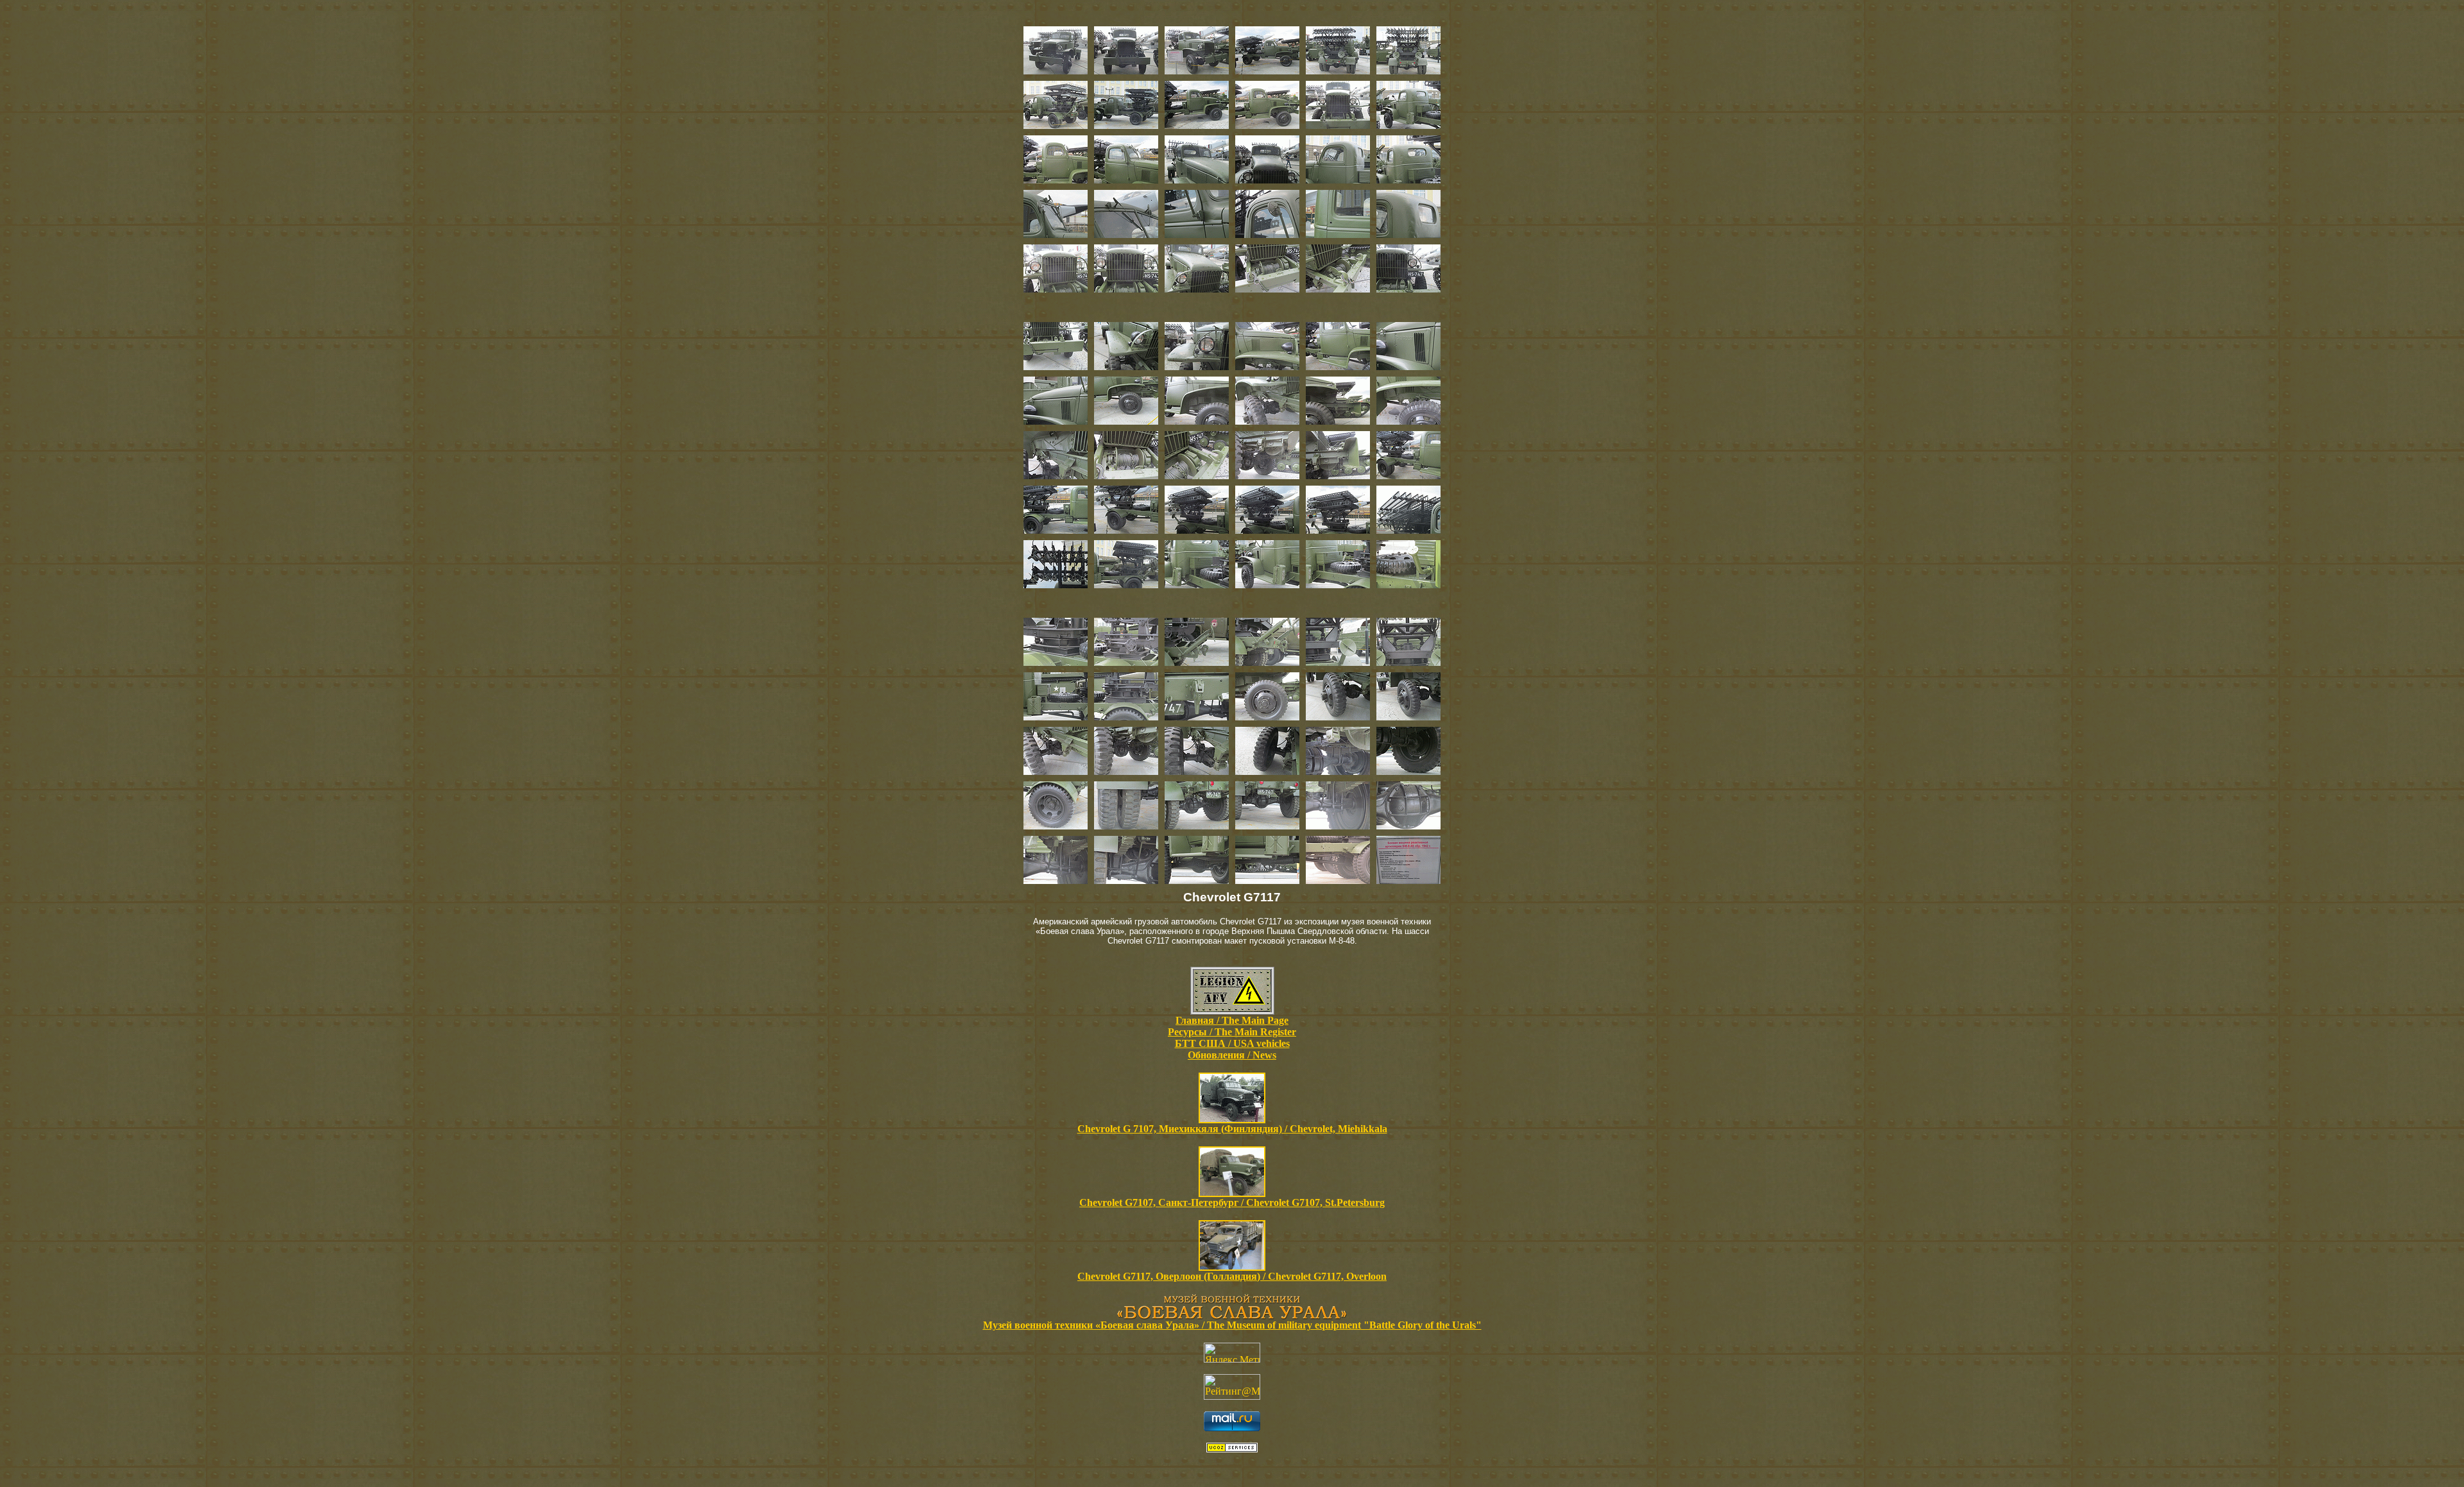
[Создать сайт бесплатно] (1232, 1449)
